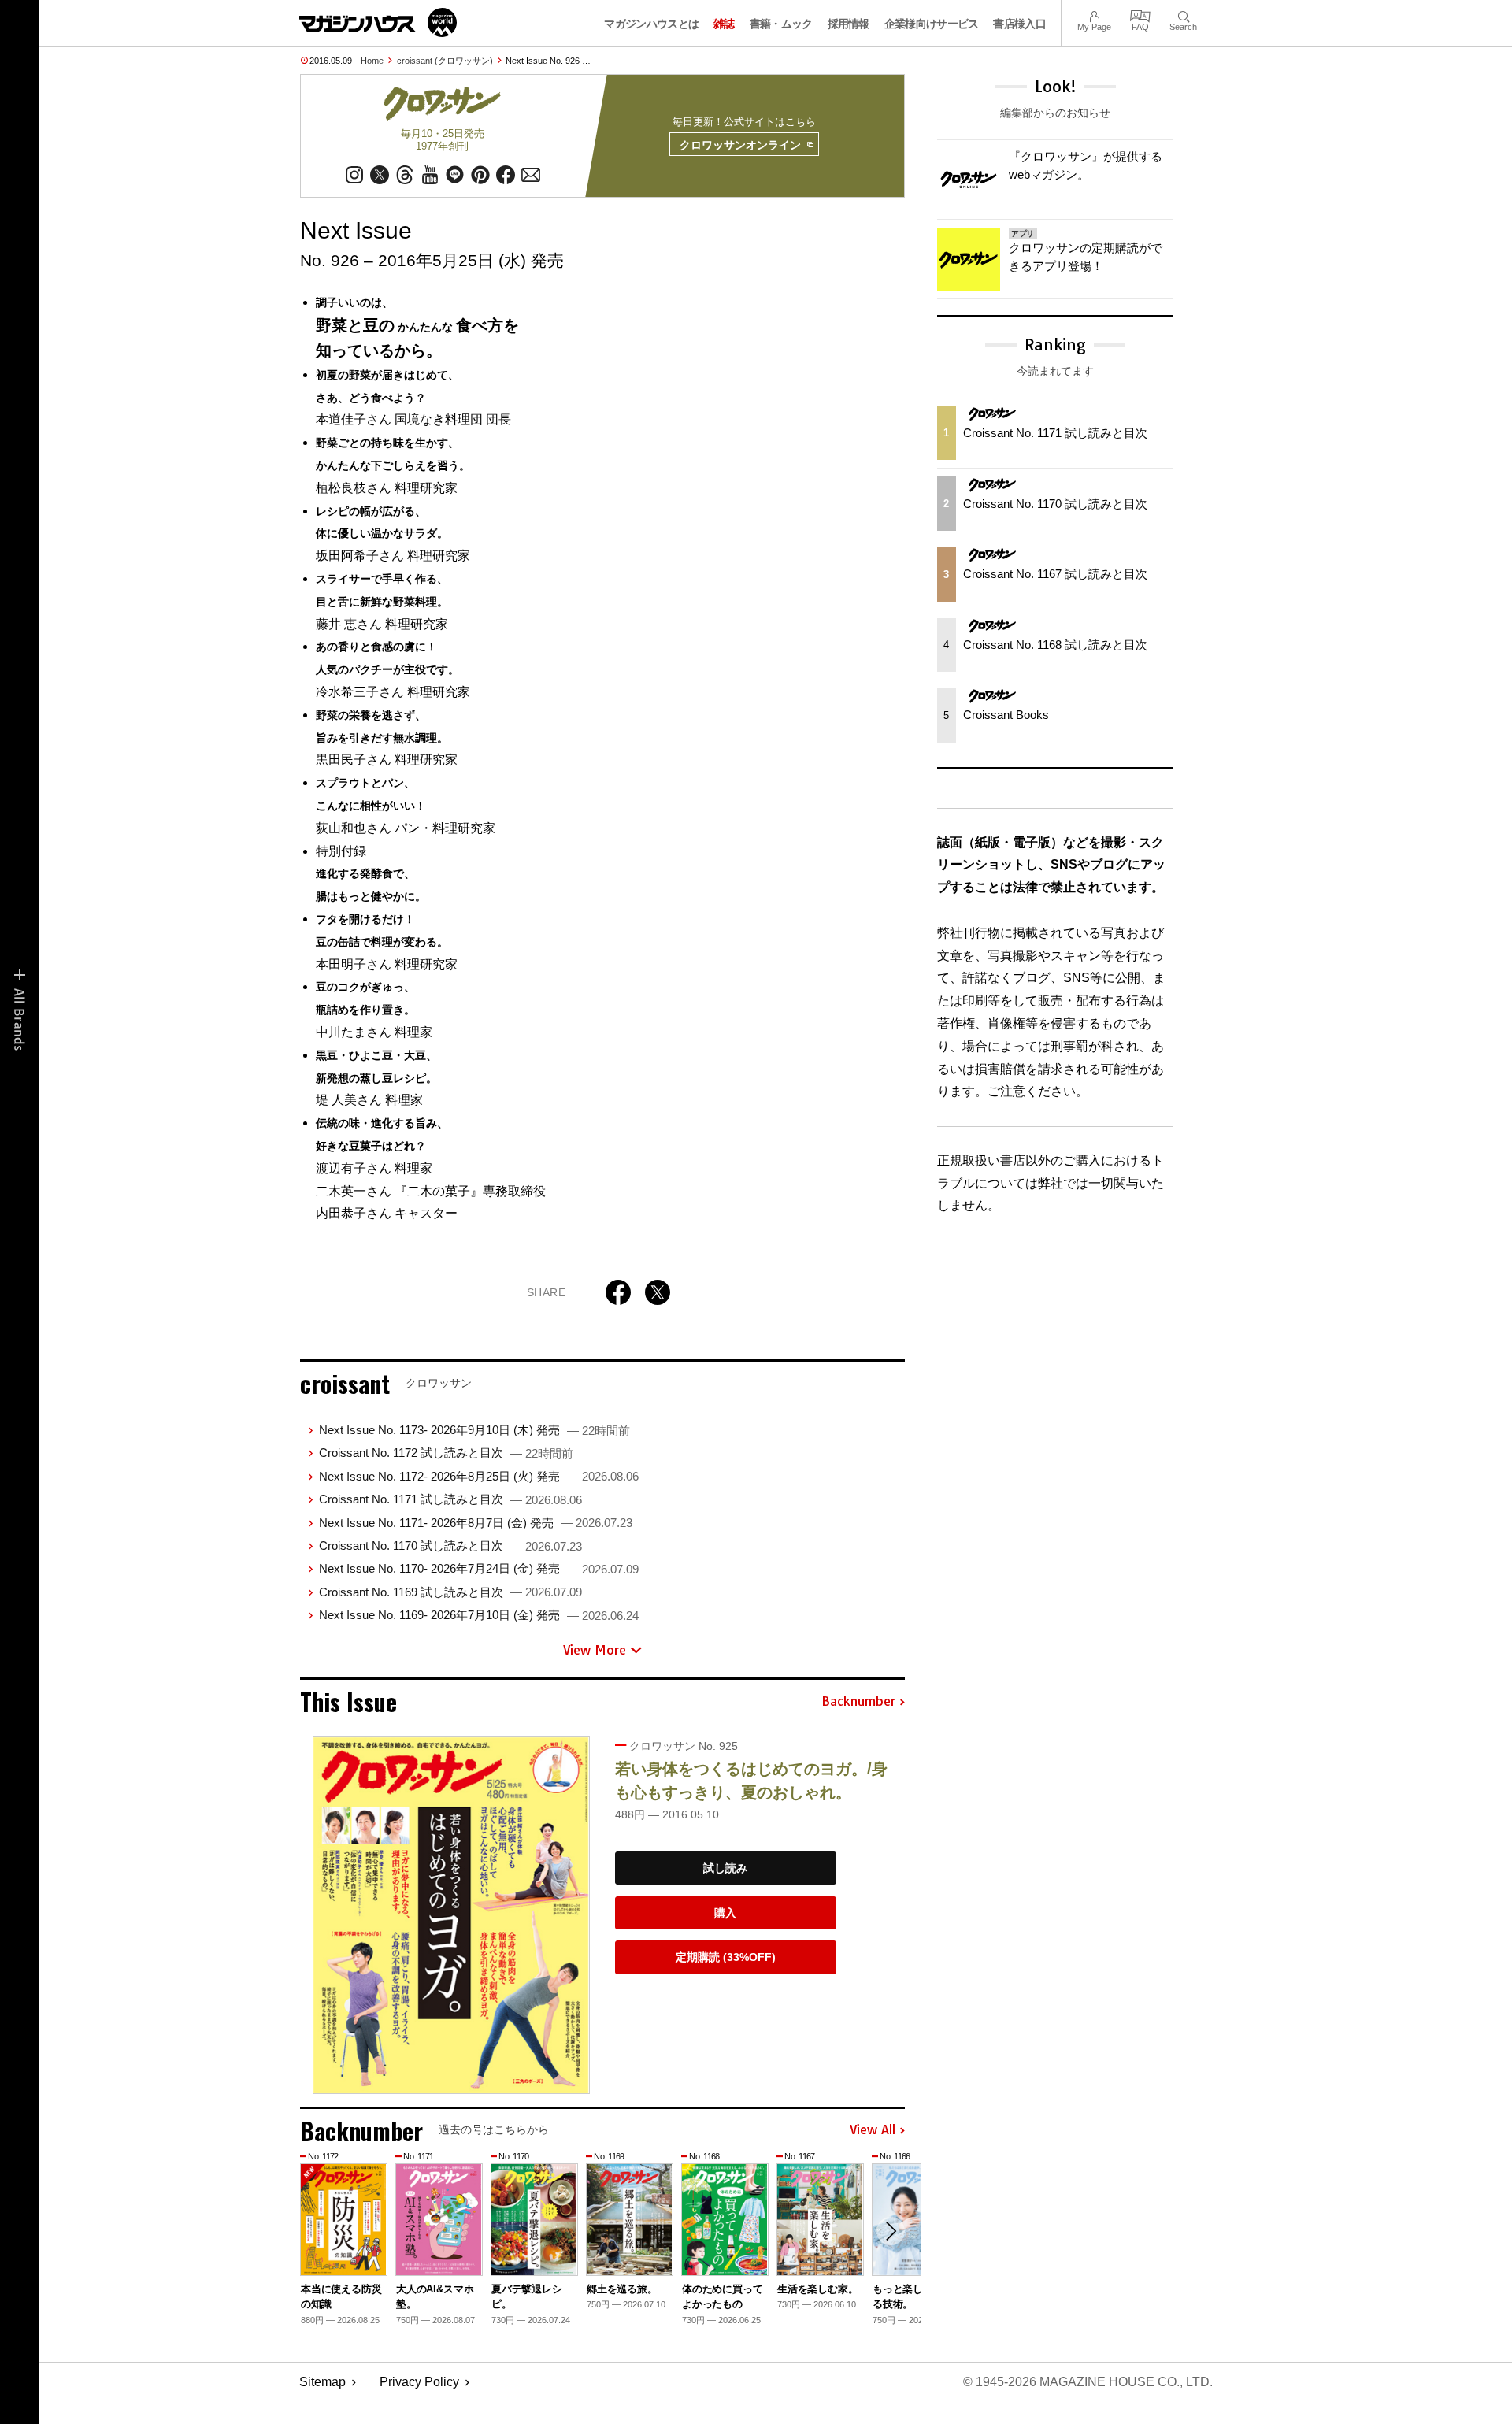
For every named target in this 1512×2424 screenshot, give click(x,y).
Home (372, 61)
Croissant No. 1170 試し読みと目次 (450, 1546)
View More (595, 1650)
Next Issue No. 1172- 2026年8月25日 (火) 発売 (479, 1476)
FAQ (1140, 15)
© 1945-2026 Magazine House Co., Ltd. (1088, 2382)
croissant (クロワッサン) (445, 61)
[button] (891, 2231)
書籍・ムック (781, 24)
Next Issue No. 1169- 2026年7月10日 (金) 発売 (479, 1615)
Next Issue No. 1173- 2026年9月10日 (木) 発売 (474, 1430)
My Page (1094, 15)
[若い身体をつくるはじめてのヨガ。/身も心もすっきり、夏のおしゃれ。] (451, 1915)
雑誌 (724, 24)
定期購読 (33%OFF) (726, 1957)
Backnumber (858, 1702)
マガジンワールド (378, 22)
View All (873, 2130)
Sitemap (322, 2382)
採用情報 (849, 24)
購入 (725, 1913)
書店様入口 (1019, 24)
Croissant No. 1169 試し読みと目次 (450, 1592)
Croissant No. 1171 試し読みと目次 (450, 1499)
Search (1183, 15)
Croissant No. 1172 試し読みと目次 (446, 1453)
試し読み (725, 1868)
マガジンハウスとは (651, 24)
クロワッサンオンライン (740, 145)
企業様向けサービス (932, 24)
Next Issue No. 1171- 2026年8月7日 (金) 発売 (476, 1523)
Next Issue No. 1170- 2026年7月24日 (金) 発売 (479, 1568)
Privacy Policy (419, 2382)
